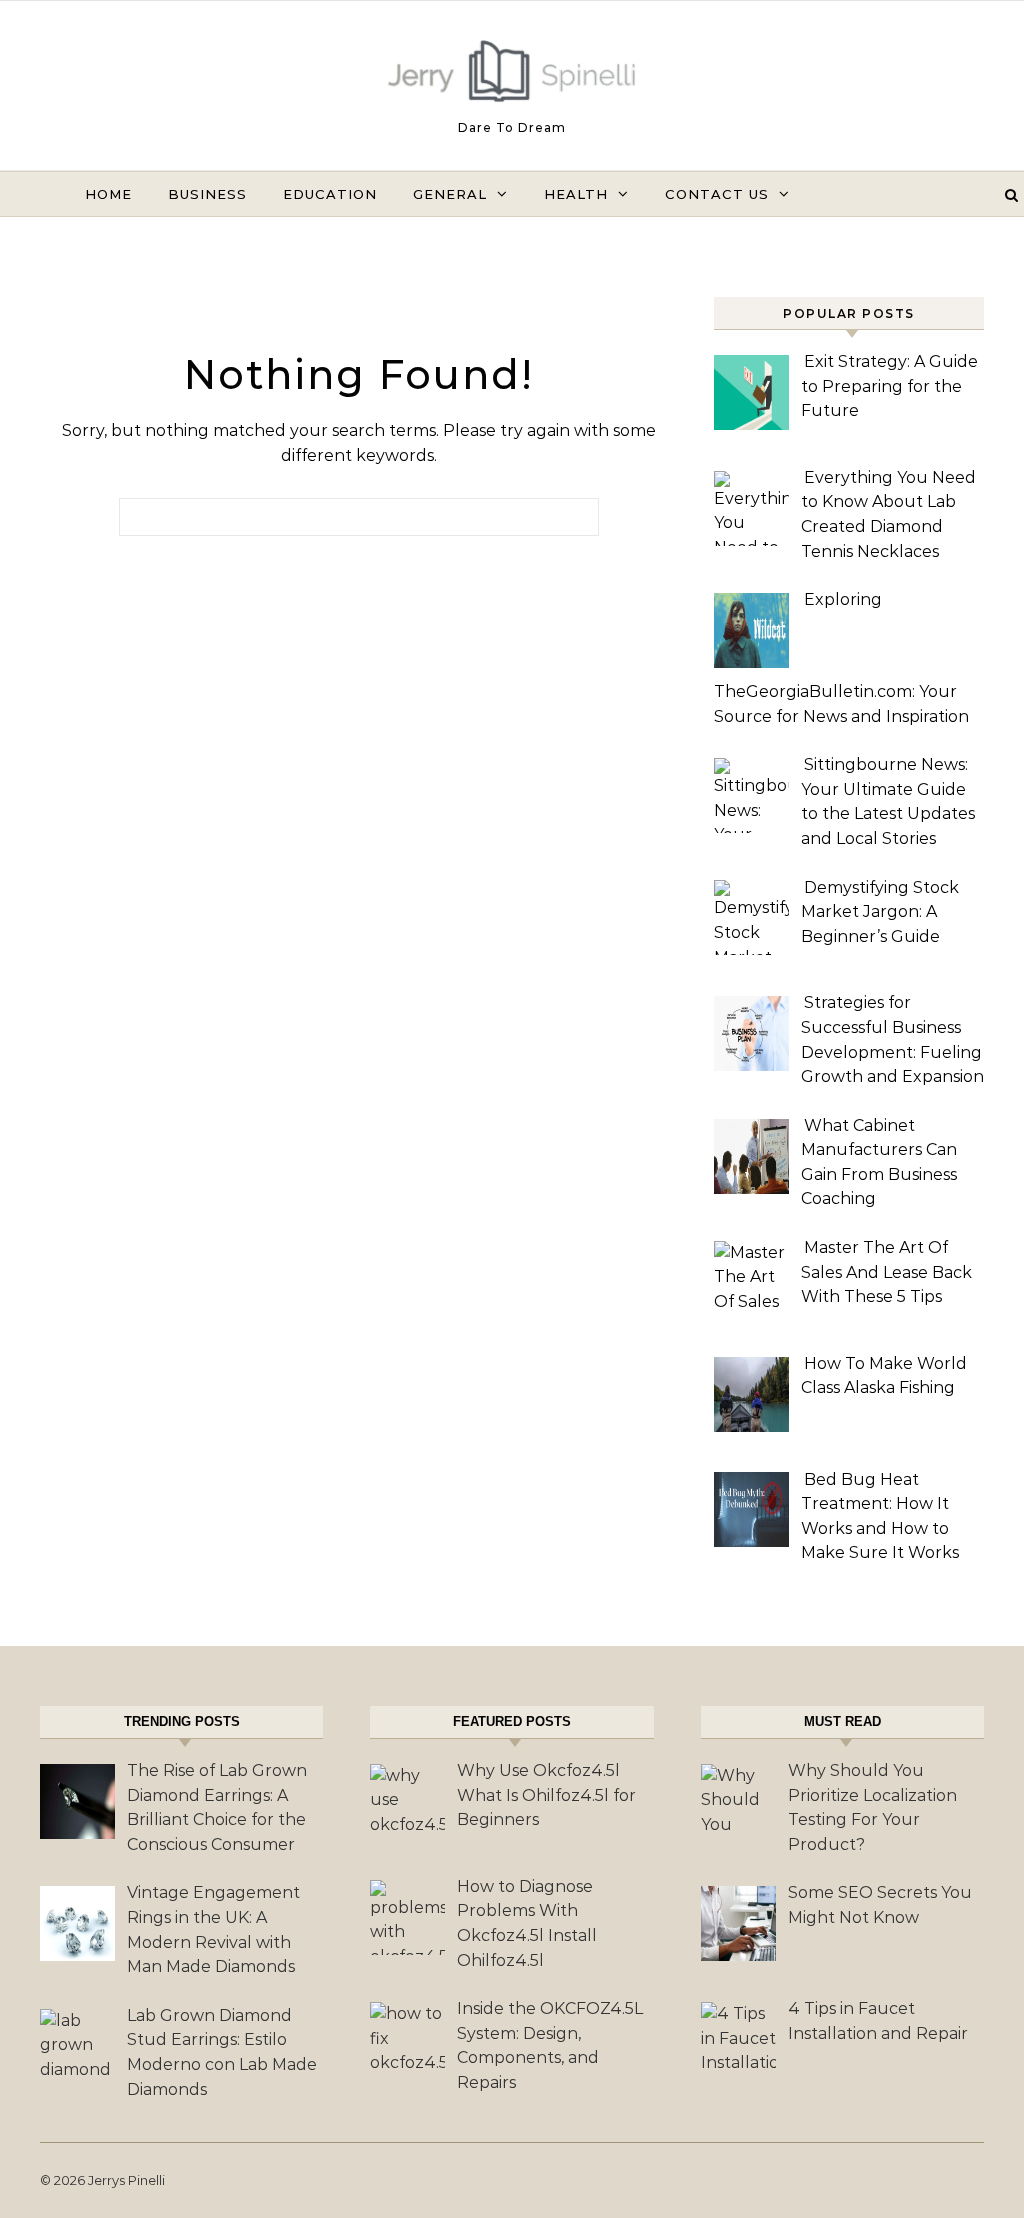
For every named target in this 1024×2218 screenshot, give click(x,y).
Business (207, 194)
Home (108, 194)
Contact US (717, 194)
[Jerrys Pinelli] (512, 76)
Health (576, 194)
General (450, 194)
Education (330, 194)
